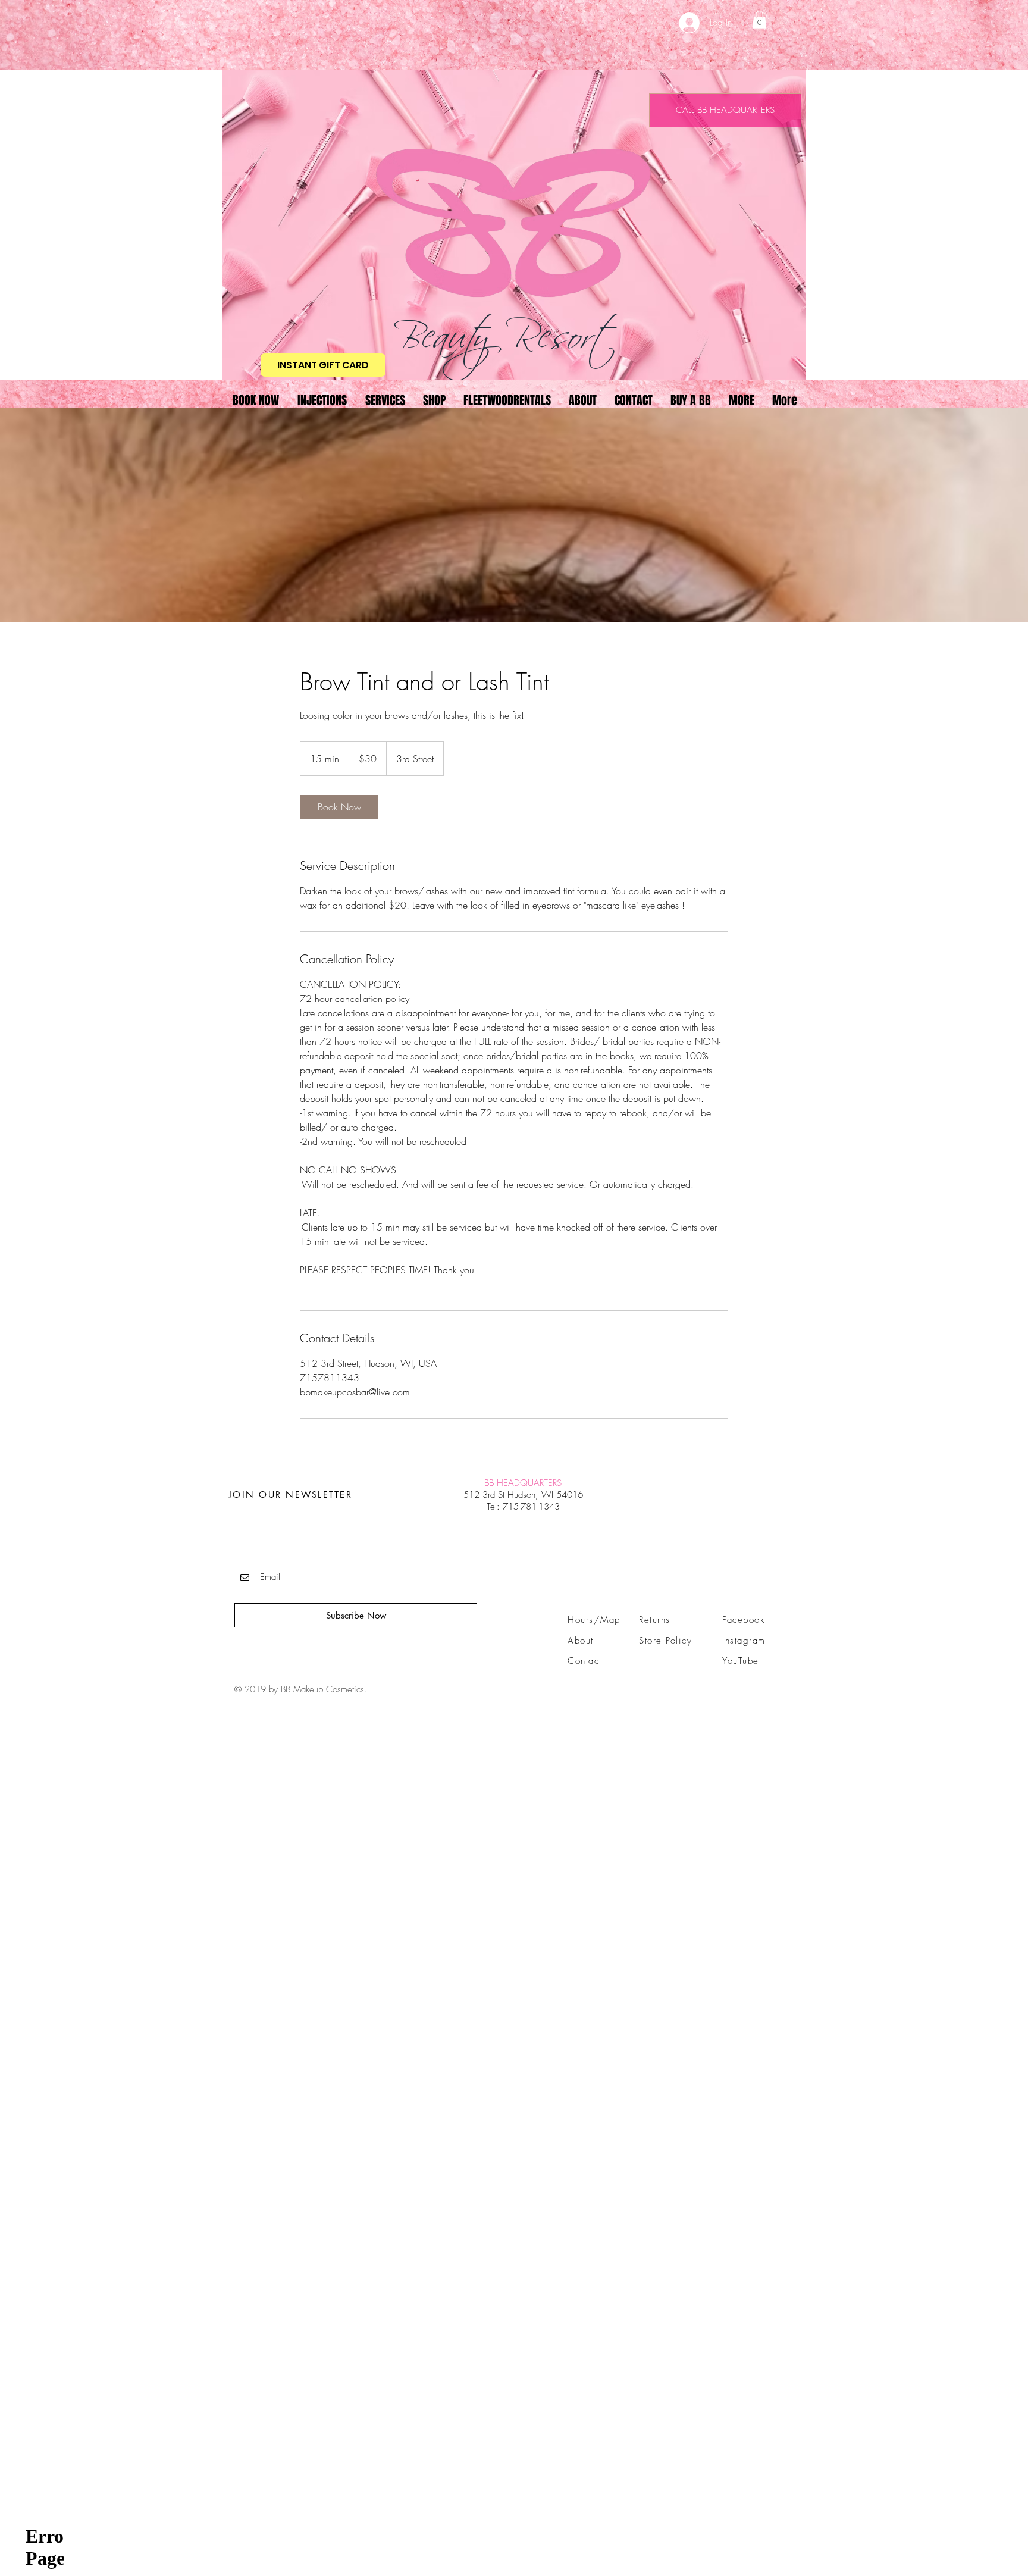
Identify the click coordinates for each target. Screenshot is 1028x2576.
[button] (759, 20)
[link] (339, 807)
